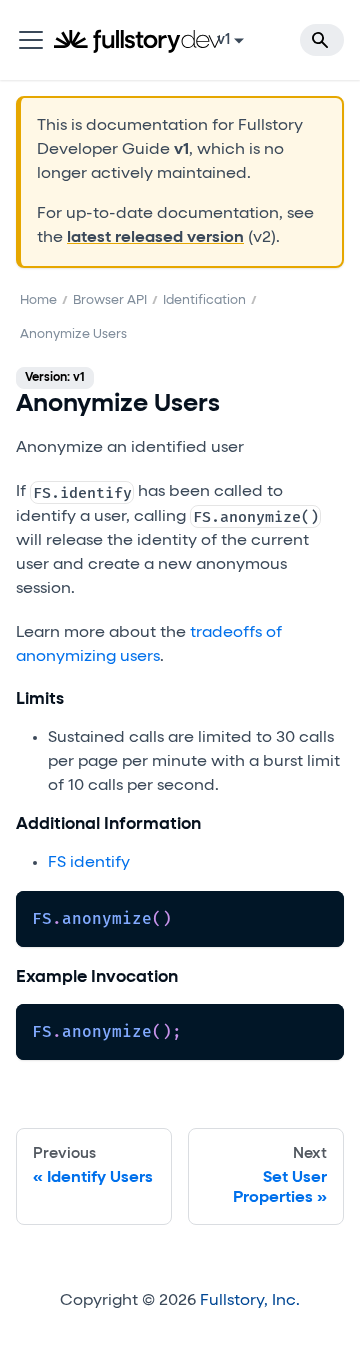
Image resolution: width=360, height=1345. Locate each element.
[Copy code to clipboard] (319, 915)
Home (38, 300)
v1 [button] (223, 40)
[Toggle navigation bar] (31, 40)
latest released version (155, 238)
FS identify (89, 863)
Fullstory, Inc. (250, 1301)
